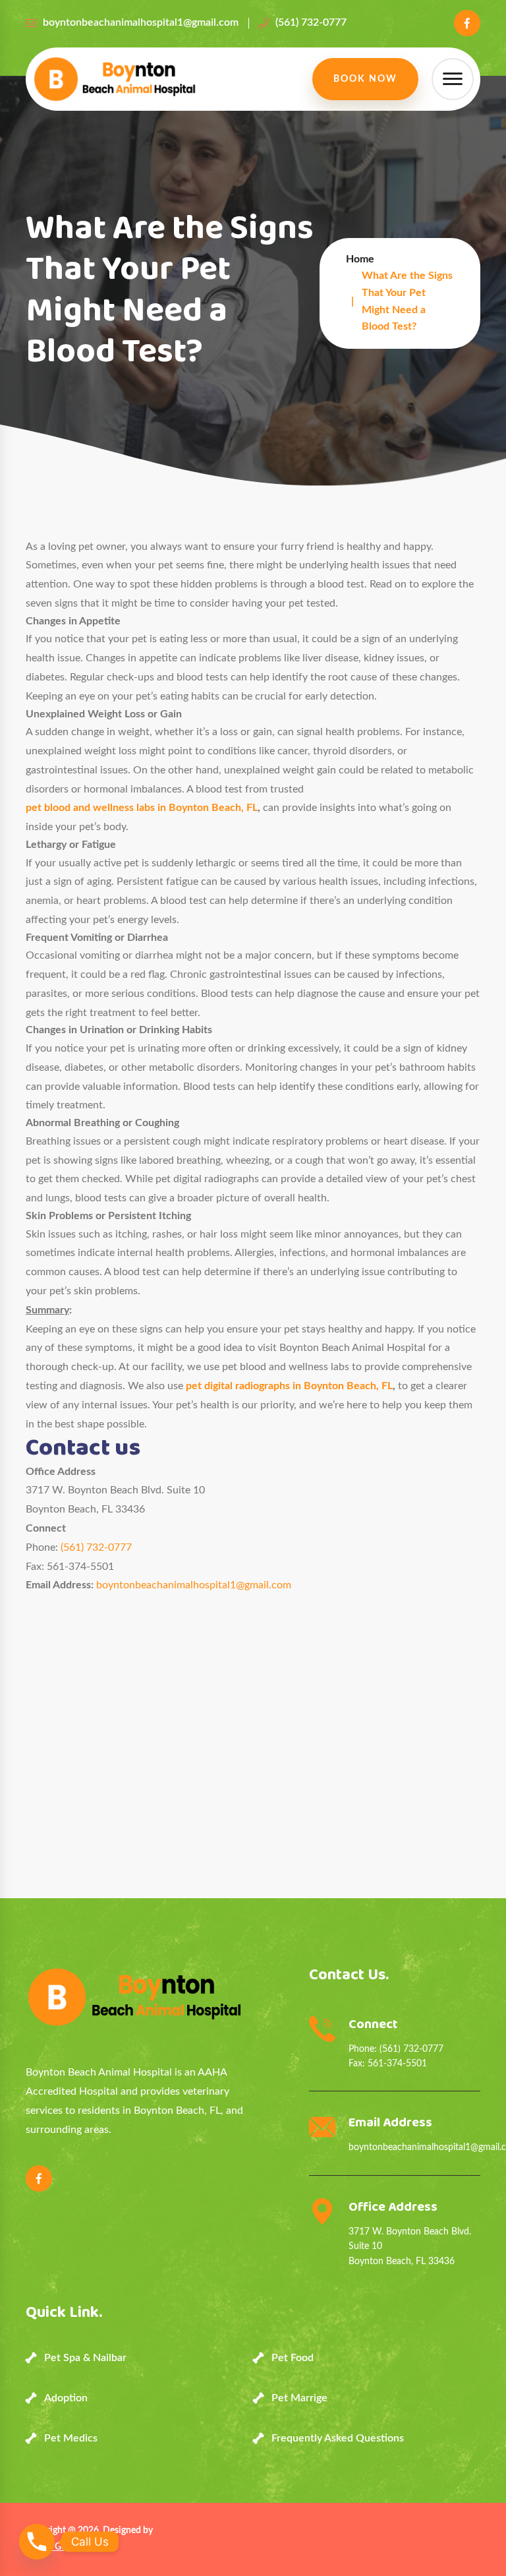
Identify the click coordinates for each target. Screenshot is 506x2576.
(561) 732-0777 (311, 22)
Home (360, 259)
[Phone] (37, 2542)
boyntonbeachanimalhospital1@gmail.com (141, 22)
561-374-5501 (397, 2064)
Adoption (66, 2398)
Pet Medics (71, 2438)
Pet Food (293, 2358)
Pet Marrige (299, 2398)
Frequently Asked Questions (338, 2438)
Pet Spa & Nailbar (85, 2358)
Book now (365, 79)
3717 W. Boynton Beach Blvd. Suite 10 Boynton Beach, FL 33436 (410, 2247)
